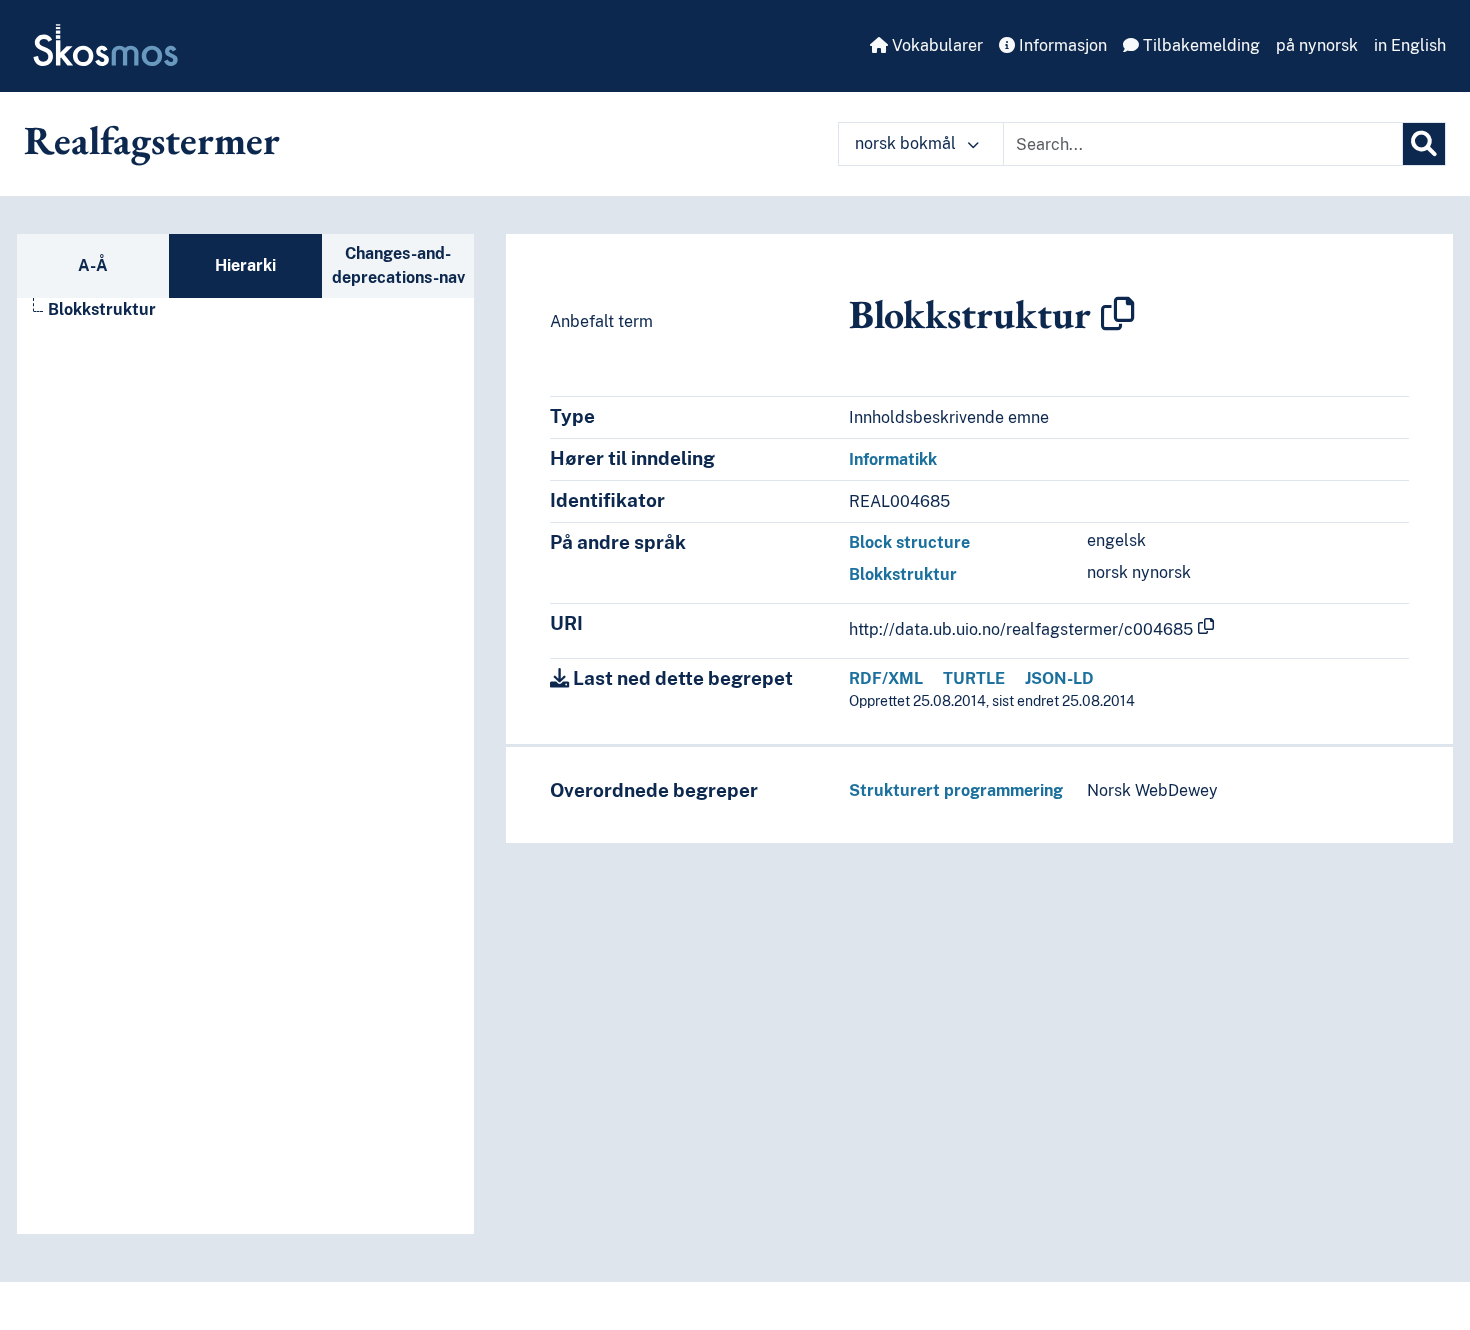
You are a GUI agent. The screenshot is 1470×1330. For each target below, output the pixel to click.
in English (1410, 45)
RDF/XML (886, 678)
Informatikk (893, 459)
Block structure (909, 542)
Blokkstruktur (102, 309)
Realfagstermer (152, 140)
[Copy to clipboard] (1118, 314)
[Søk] (1424, 144)
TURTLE (974, 678)
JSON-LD (1059, 678)
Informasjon (1061, 45)
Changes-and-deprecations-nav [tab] (398, 265)
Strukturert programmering (956, 790)
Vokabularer (935, 45)
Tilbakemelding (1199, 45)
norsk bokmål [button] (907, 143)
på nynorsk (1317, 45)
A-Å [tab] (93, 265)
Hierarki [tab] (245, 265)
